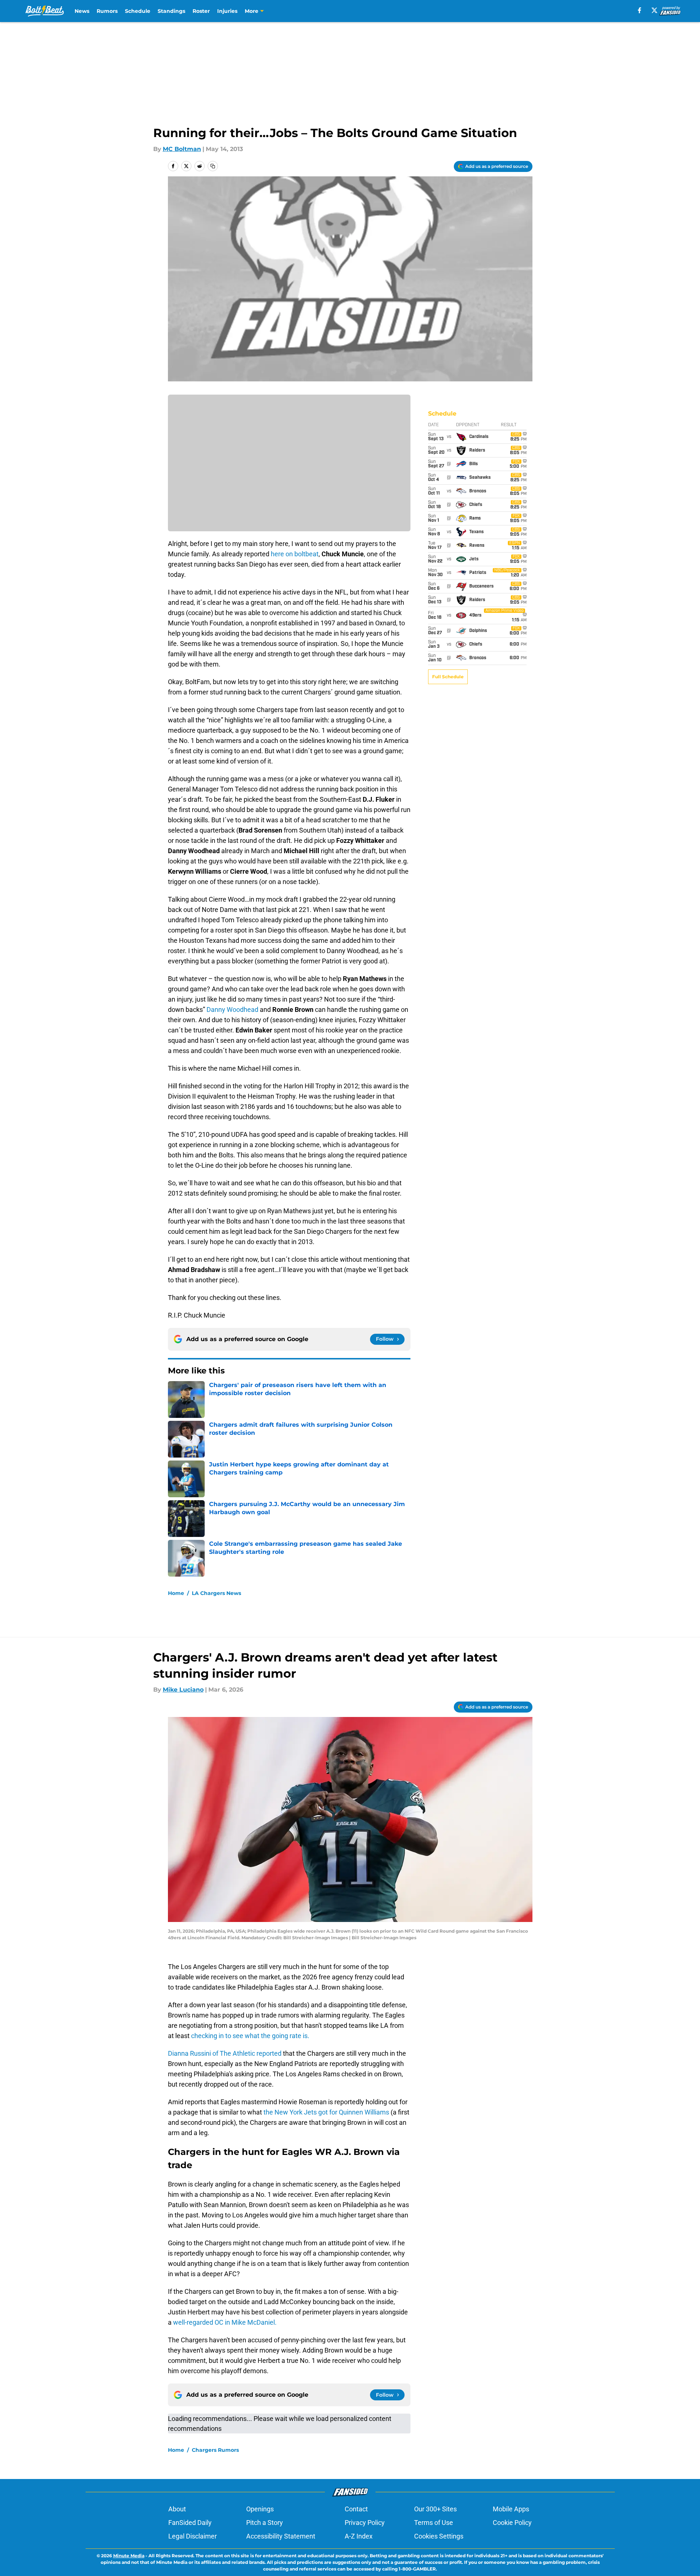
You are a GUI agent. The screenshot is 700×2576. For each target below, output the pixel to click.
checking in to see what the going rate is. (250, 2036)
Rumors (107, 11)
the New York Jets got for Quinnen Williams (327, 2112)
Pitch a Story (265, 2523)
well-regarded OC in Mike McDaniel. (225, 2322)
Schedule (138, 11)
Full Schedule (448, 677)
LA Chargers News (216, 1593)
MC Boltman (182, 149)
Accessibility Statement (281, 2536)
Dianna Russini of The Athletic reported (225, 2053)
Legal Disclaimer (193, 2536)
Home (176, 1593)
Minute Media (129, 2556)
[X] (654, 10)
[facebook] (640, 10)
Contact (356, 2509)
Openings (260, 2509)
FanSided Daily (190, 2523)
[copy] (213, 166)
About (177, 2509)
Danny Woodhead (232, 1009)
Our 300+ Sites (435, 2509)
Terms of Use (434, 2523)
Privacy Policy (365, 2523)
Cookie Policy (512, 2523)
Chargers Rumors (215, 2450)
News (82, 11)
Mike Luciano (183, 1690)
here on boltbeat (295, 554)
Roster (201, 11)
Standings (171, 11)
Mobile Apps (511, 2509)
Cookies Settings (439, 2536)
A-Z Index (359, 2536)
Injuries (227, 11)
